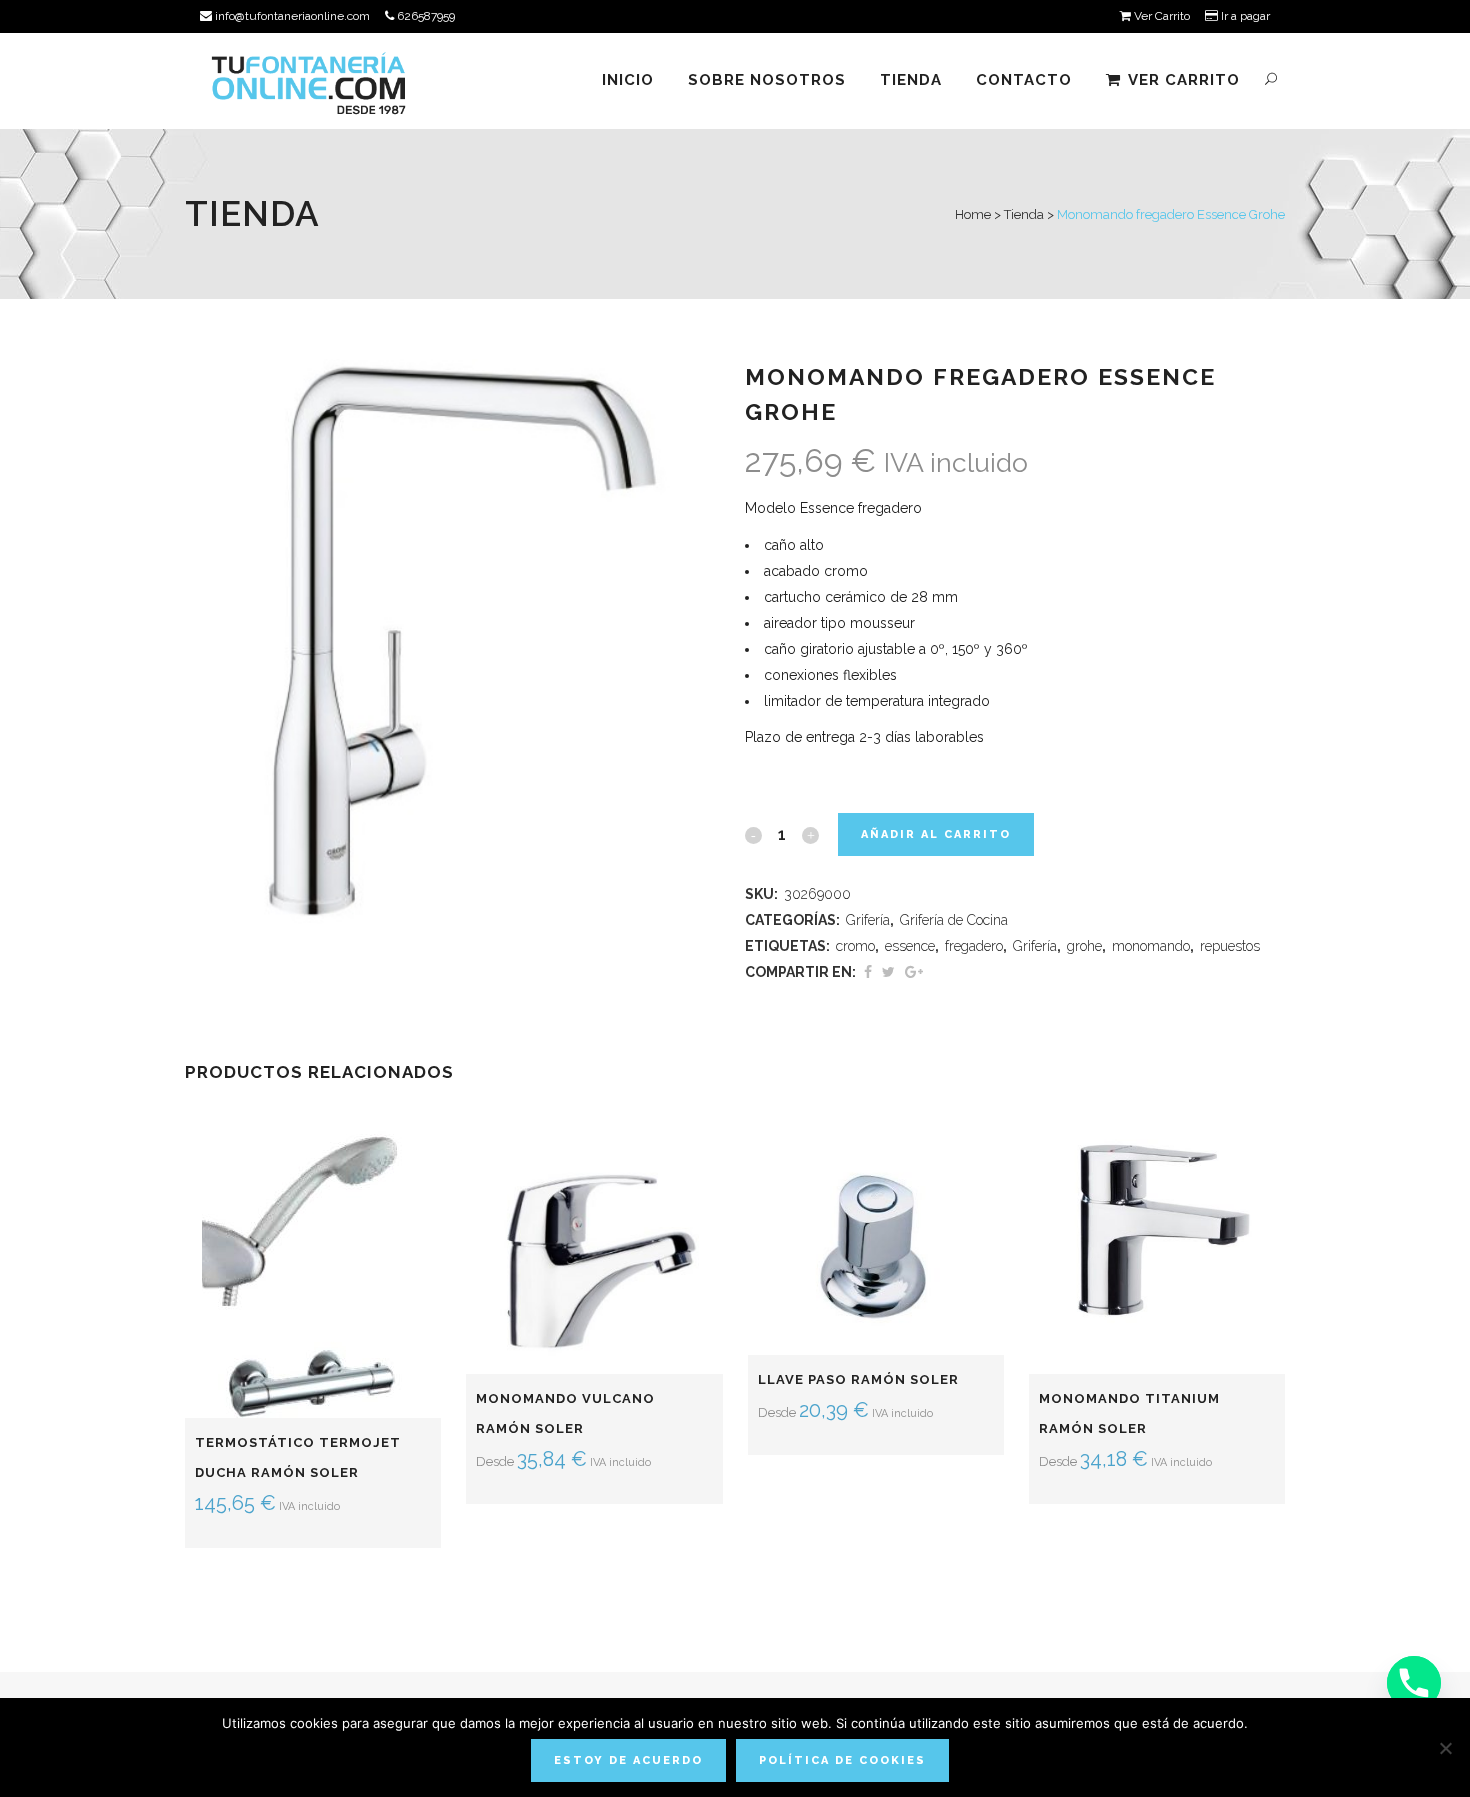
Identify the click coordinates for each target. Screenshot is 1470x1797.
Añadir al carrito (936, 834)
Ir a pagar (1244, 16)
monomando (1151, 946)
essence (910, 946)
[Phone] (1414, 1683)
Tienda (1024, 214)
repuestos (1230, 946)
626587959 (424, 16)
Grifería (868, 920)
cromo (855, 946)
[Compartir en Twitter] (888, 972)
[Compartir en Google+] (914, 972)
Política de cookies (842, 1760)
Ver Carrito (1160, 16)
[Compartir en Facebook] (868, 972)
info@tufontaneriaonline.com (291, 16)
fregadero (974, 946)
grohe (1084, 946)
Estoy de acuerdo (628, 1760)
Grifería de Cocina (954, 920)
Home (973, 214)
